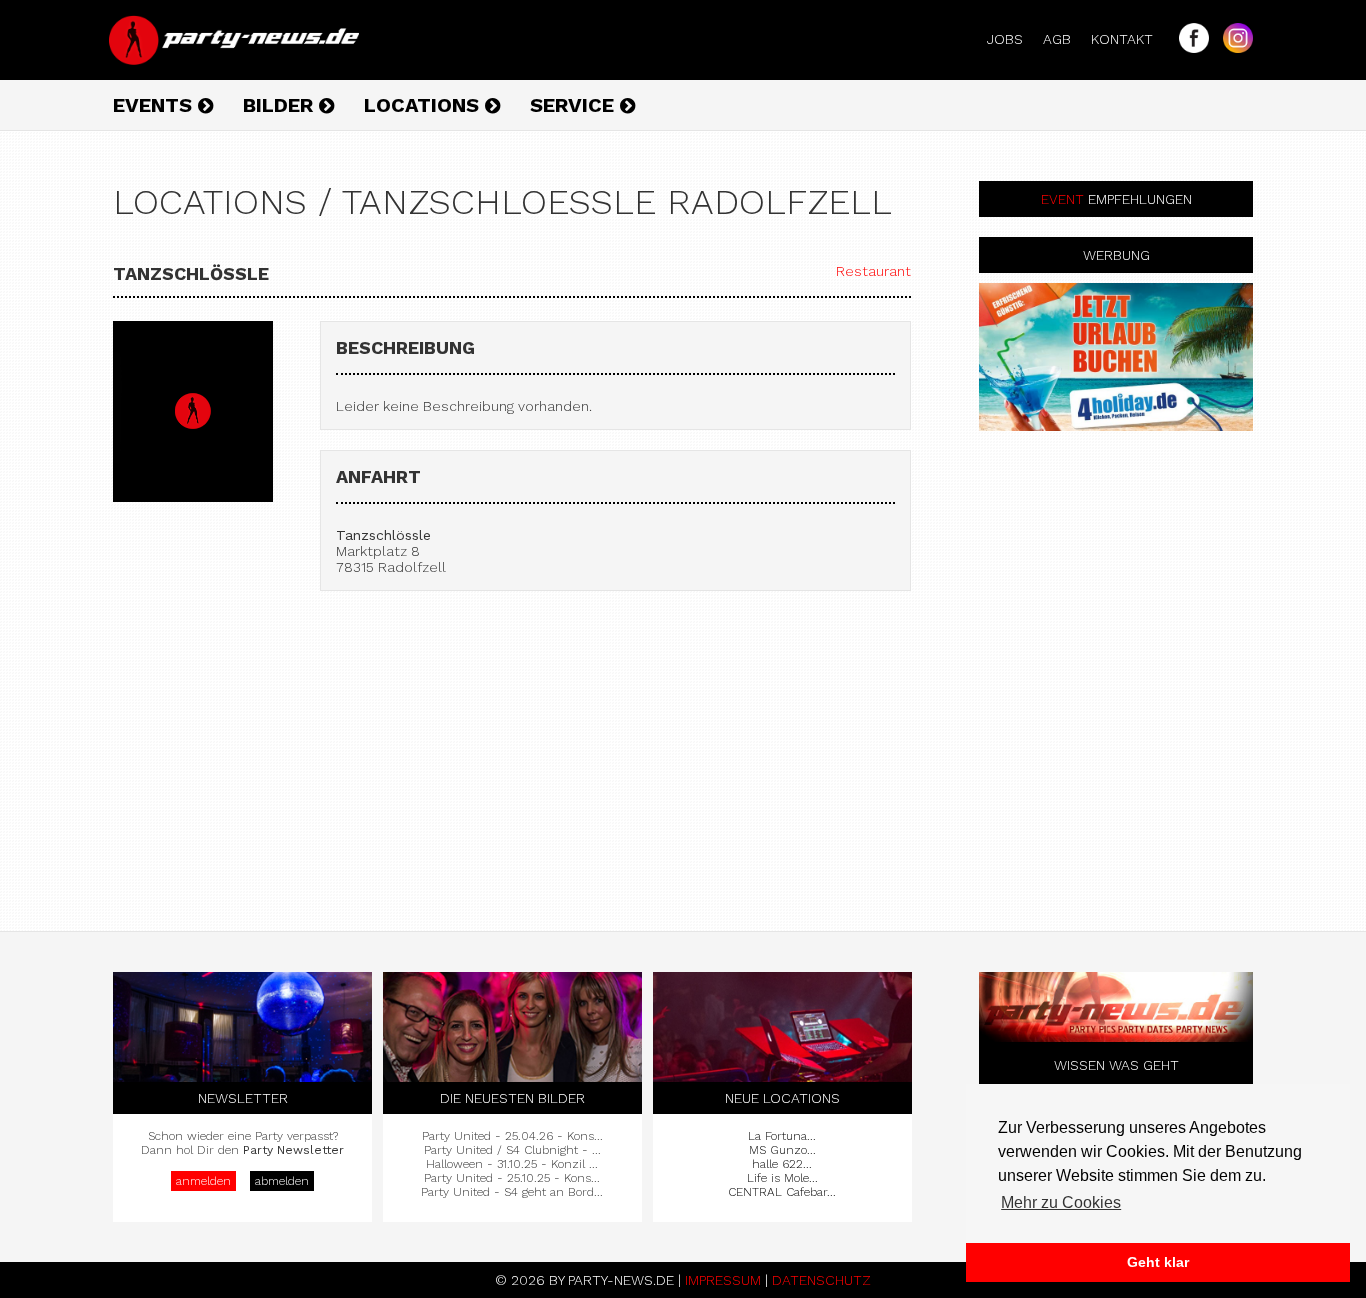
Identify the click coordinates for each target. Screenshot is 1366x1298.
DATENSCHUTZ (821, 1280)
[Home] (236, 60)
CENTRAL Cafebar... (782, 1192)
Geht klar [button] (1158, 1262)
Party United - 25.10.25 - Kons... (512, 1178)
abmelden (282, 1181)
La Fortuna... (782, 1136)
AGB (1065, 39)
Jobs (1013, 39)
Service (575, 105)
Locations (424, 105)
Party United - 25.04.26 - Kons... (512, 1136)
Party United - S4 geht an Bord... (512, 1192)
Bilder (281, 105)
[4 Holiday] (1116, 357)
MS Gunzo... (782, 1150)
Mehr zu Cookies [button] (1061, 1202)
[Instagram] (1233, 48)
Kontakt (1130, 39)
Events (155, 105)
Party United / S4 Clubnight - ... (512, 1150)
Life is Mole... (782, 1178)
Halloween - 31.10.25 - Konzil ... (512, 1164)
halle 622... (782, 1164)
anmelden (203, 1181)
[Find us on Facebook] (1189, 48)
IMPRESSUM (723, 1280)
